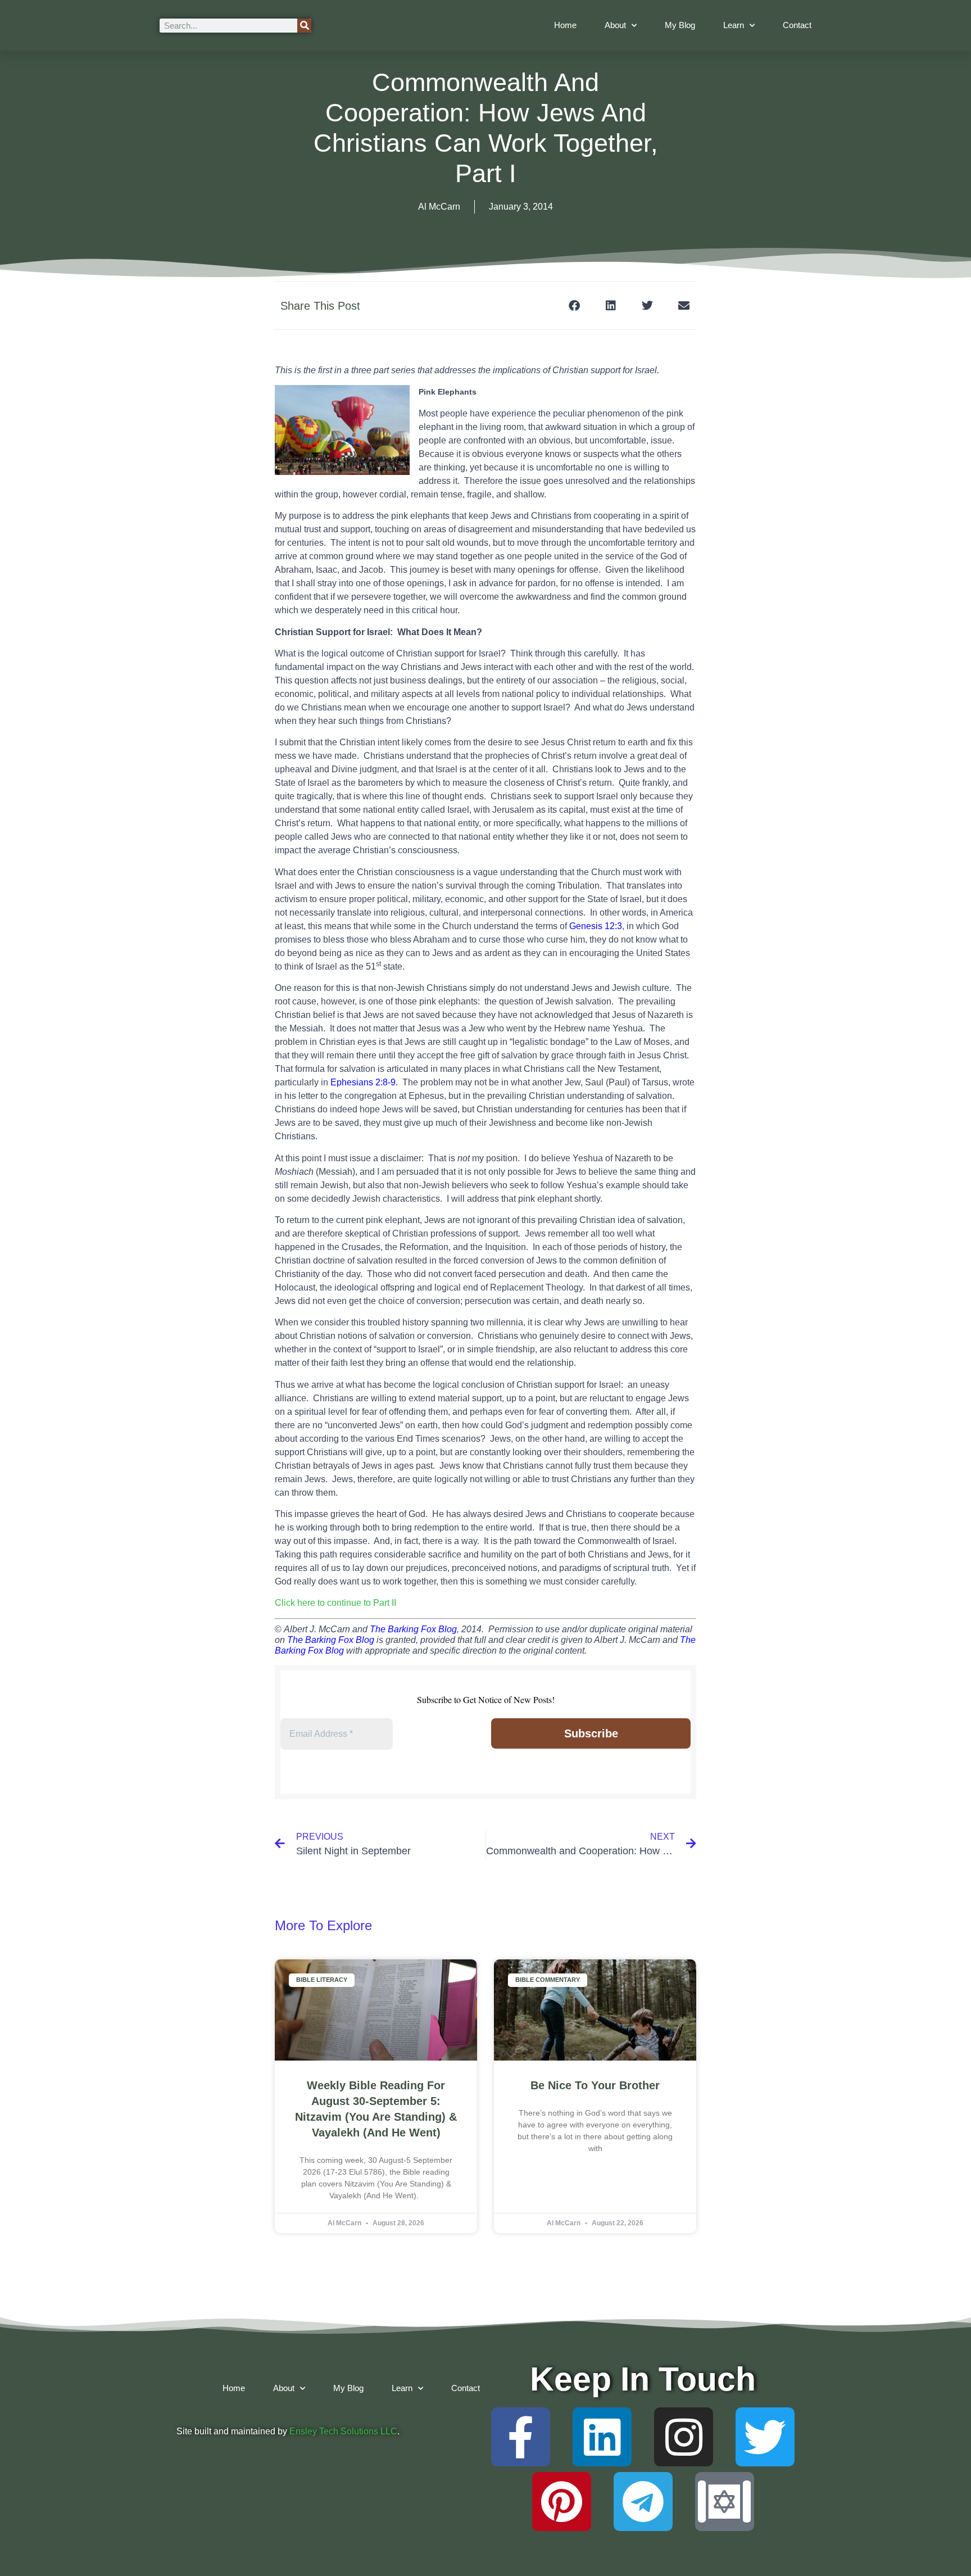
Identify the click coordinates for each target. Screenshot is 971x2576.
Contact (797, 25)
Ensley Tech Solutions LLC (343, 2431)
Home (565, 25)
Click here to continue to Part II (335, 1603)
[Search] (304, 26)
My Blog (680, 25)
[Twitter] (765, 2437)
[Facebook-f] (521, 2437)
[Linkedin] (602, 2437)
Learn (734, 25)
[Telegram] (643, 2502)
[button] (574, 305)
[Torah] (725, 2502)
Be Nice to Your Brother (595, 2085)
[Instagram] (684, 2437)
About (615, 25)
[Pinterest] (562, 2502)
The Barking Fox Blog (413, 1629)
